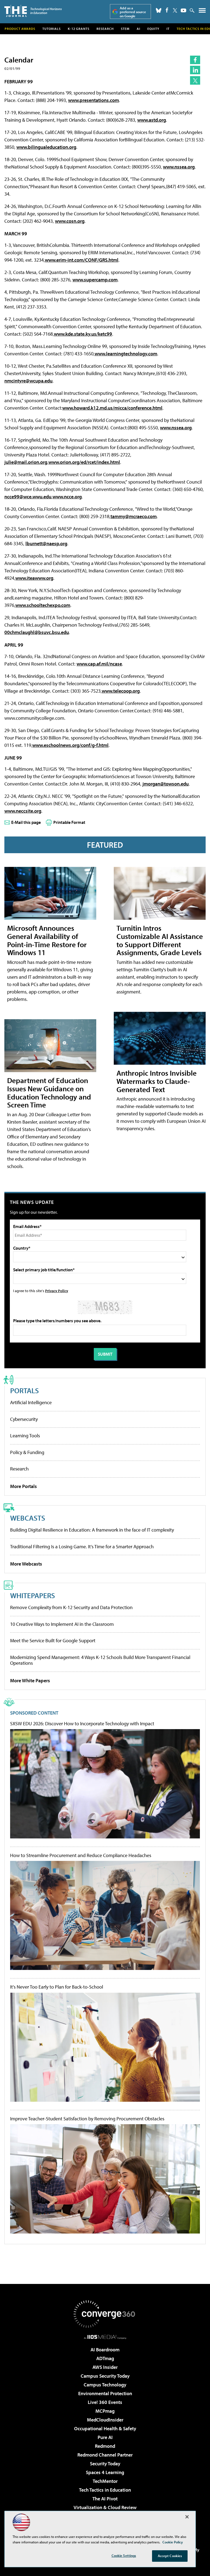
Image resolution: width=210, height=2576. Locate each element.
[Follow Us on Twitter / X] (175, 10)
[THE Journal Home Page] (33, 11)
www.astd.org (152, 120)
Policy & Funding (27, 1452)
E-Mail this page (26, 822)
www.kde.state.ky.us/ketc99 (83, 334)
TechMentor (105, 2481)
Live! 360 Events (105, 2402)
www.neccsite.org (23, 811)
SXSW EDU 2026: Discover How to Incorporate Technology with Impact (82, 1724)
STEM (125, 29)
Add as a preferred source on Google (133, 12)
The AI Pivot (105, 2499)
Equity (153, 29)
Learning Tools (25, 1436)
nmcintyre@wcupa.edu (28, 381)
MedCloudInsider (105, 2420)
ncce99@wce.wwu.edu (28, 497)
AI (138, 29)
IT (168, 29)
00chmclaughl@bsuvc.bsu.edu (37, 632)
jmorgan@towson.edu (166, 784)
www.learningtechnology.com (126, 354)
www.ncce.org (67, 497)
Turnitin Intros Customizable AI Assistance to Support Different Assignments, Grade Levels (160, 940)
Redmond (105, 2446)
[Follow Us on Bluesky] (159, 10)
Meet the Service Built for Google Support (53, 1640)
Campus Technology (105, 2385)
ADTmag (105, 2358)
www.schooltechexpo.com (43, 605)
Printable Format (69, 822)
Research (105, 29)
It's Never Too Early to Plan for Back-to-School (57, 1987)
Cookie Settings (124, 2555)
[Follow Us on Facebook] (167, 10)
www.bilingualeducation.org (46, 147)
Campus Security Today (105, 2376)
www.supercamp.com (95, 280)
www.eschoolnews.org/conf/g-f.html (70, 745)
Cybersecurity (24, 1419)
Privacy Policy (57, 1291)
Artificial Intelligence (31, 1402)
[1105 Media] (105, 2337)
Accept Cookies (170, 2556)
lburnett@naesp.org (46, 543)
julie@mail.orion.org (26, 462)
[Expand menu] (202, 12)
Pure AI (105, 2437)
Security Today (105, 2464)
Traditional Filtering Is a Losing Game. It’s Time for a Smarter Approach (82, 1547)
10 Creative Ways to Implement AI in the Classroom (62, 1624)
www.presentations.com (94, 100)
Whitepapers (33, 1595)
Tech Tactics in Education (105, 2490)
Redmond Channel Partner (105, 2455)
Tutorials (52, 29)
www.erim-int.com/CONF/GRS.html (82, 260)
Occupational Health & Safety (105, 2428)
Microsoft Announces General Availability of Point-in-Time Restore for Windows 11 (47, 940)
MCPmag (105, 2411)
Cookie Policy (173, 2542)
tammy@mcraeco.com (134, 516)
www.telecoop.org (121, 691)
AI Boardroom (105, 2350)
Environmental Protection (105, 2393)
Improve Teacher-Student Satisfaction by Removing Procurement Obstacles (87, 2119)
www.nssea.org (179, 167)
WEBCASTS (28, 1518)
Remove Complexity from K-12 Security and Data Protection (71, 1607)
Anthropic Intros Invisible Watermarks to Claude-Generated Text (157, 1081)
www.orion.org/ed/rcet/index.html (84, 462)
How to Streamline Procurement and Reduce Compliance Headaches (81, 1855)
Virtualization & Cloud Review (105, 2507)
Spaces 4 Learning (105, 2472)
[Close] (187, 2517)
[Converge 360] (105, 2314)
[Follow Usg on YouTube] (183, 10)
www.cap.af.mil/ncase (99, 664)
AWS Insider (105, 2367)
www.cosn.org (70, 221)
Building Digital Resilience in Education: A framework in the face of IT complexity (92, 1530)
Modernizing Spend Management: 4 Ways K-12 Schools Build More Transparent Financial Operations (100, 1660)
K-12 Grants (79, 29)
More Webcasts (26, 1564)
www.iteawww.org (34, 578)
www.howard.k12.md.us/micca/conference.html (112, 408)
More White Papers (30, 1680)
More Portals (24, 1486)
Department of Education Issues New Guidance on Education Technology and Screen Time (49, 1093)
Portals (24, 1390)
